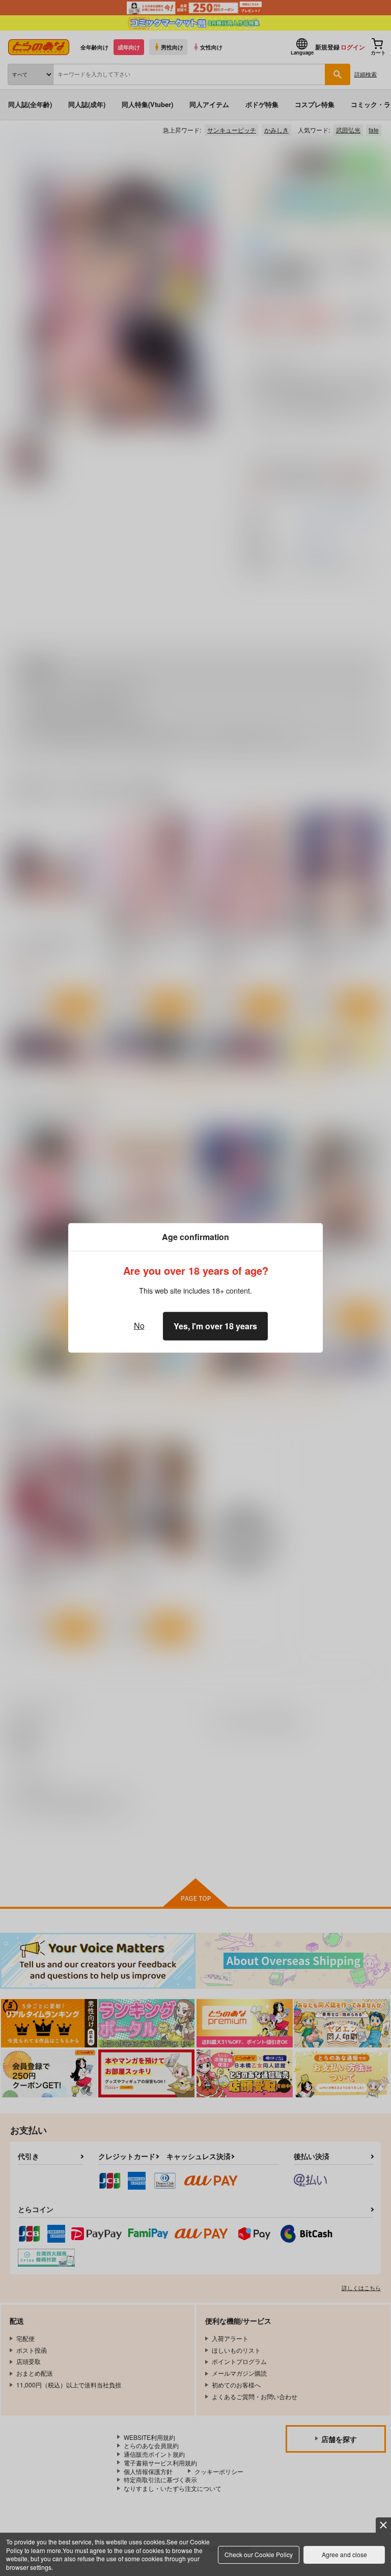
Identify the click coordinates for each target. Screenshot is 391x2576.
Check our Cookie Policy (259, 2554)
